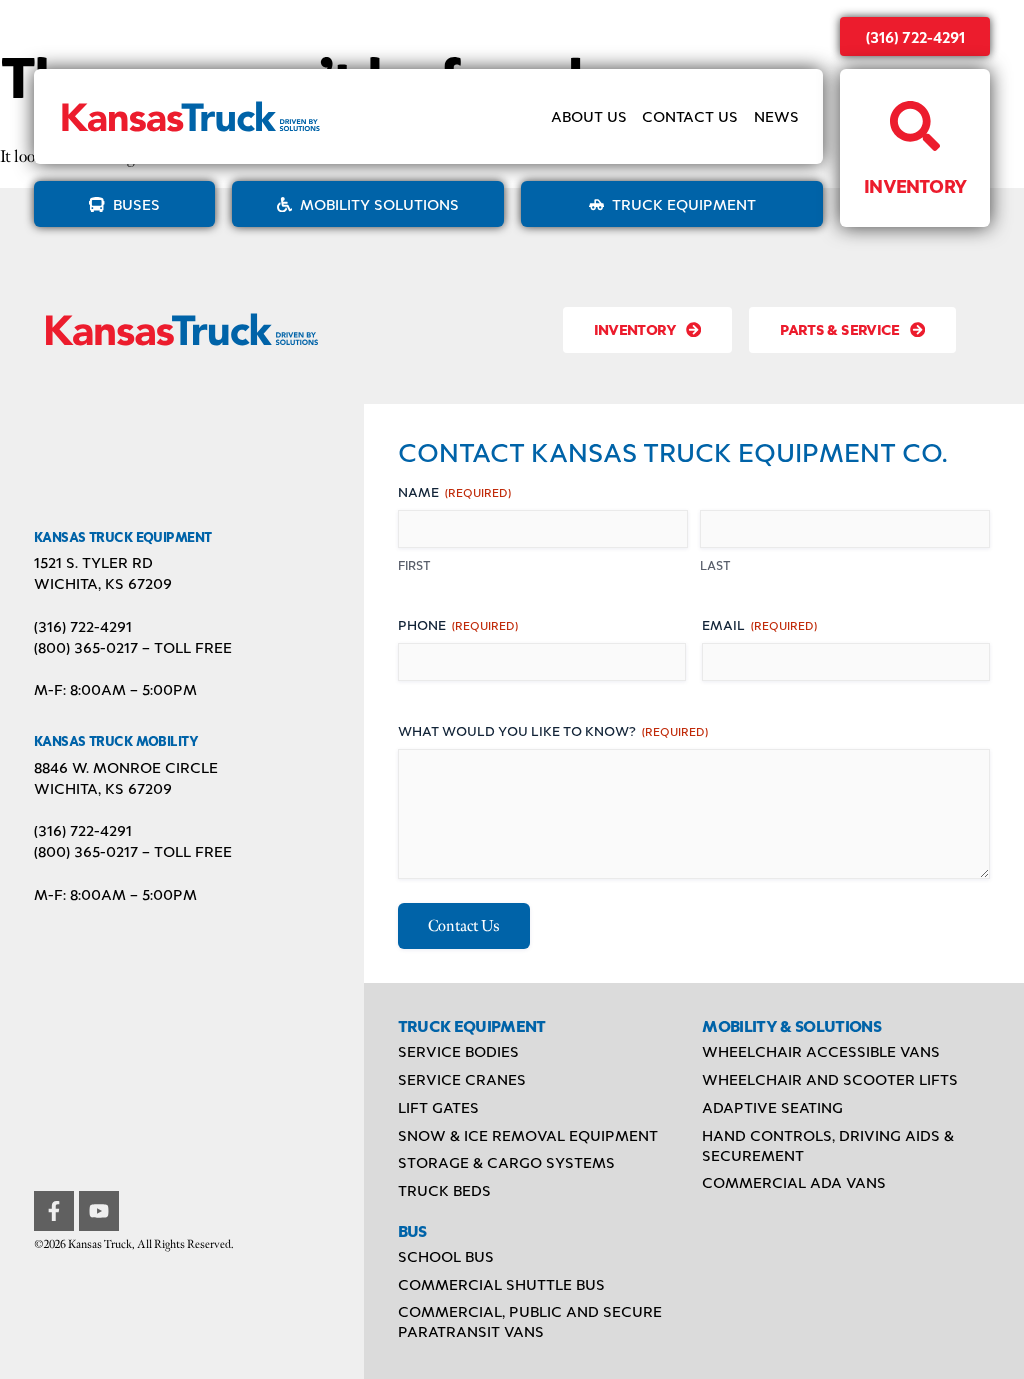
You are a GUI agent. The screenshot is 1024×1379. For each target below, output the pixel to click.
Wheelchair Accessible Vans (821, 1051)
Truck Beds (444, 1190)
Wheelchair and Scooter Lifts (830, 1079)
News (776, 116)
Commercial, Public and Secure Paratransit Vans (530, 1321)
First (414, 565)
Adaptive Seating (772, 1107)
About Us (589, 116)
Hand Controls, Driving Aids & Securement (828, 1145)
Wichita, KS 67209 (103, 583)
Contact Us (690, 116)
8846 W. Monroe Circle (126, 767)
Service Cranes (462, 1079)
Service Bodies (458, 1051)
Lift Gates (438, 1107)
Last (715, 565)
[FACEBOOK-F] (54, 1211)
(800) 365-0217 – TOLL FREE (133, 647)
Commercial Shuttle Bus (501, 1284)
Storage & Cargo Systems (506, 1162)
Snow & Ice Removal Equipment (528, 1135)
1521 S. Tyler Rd (93, 562)
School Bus (446, 1256)
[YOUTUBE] (99, 1211)
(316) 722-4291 (915, 36)
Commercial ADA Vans (794, 1182)
